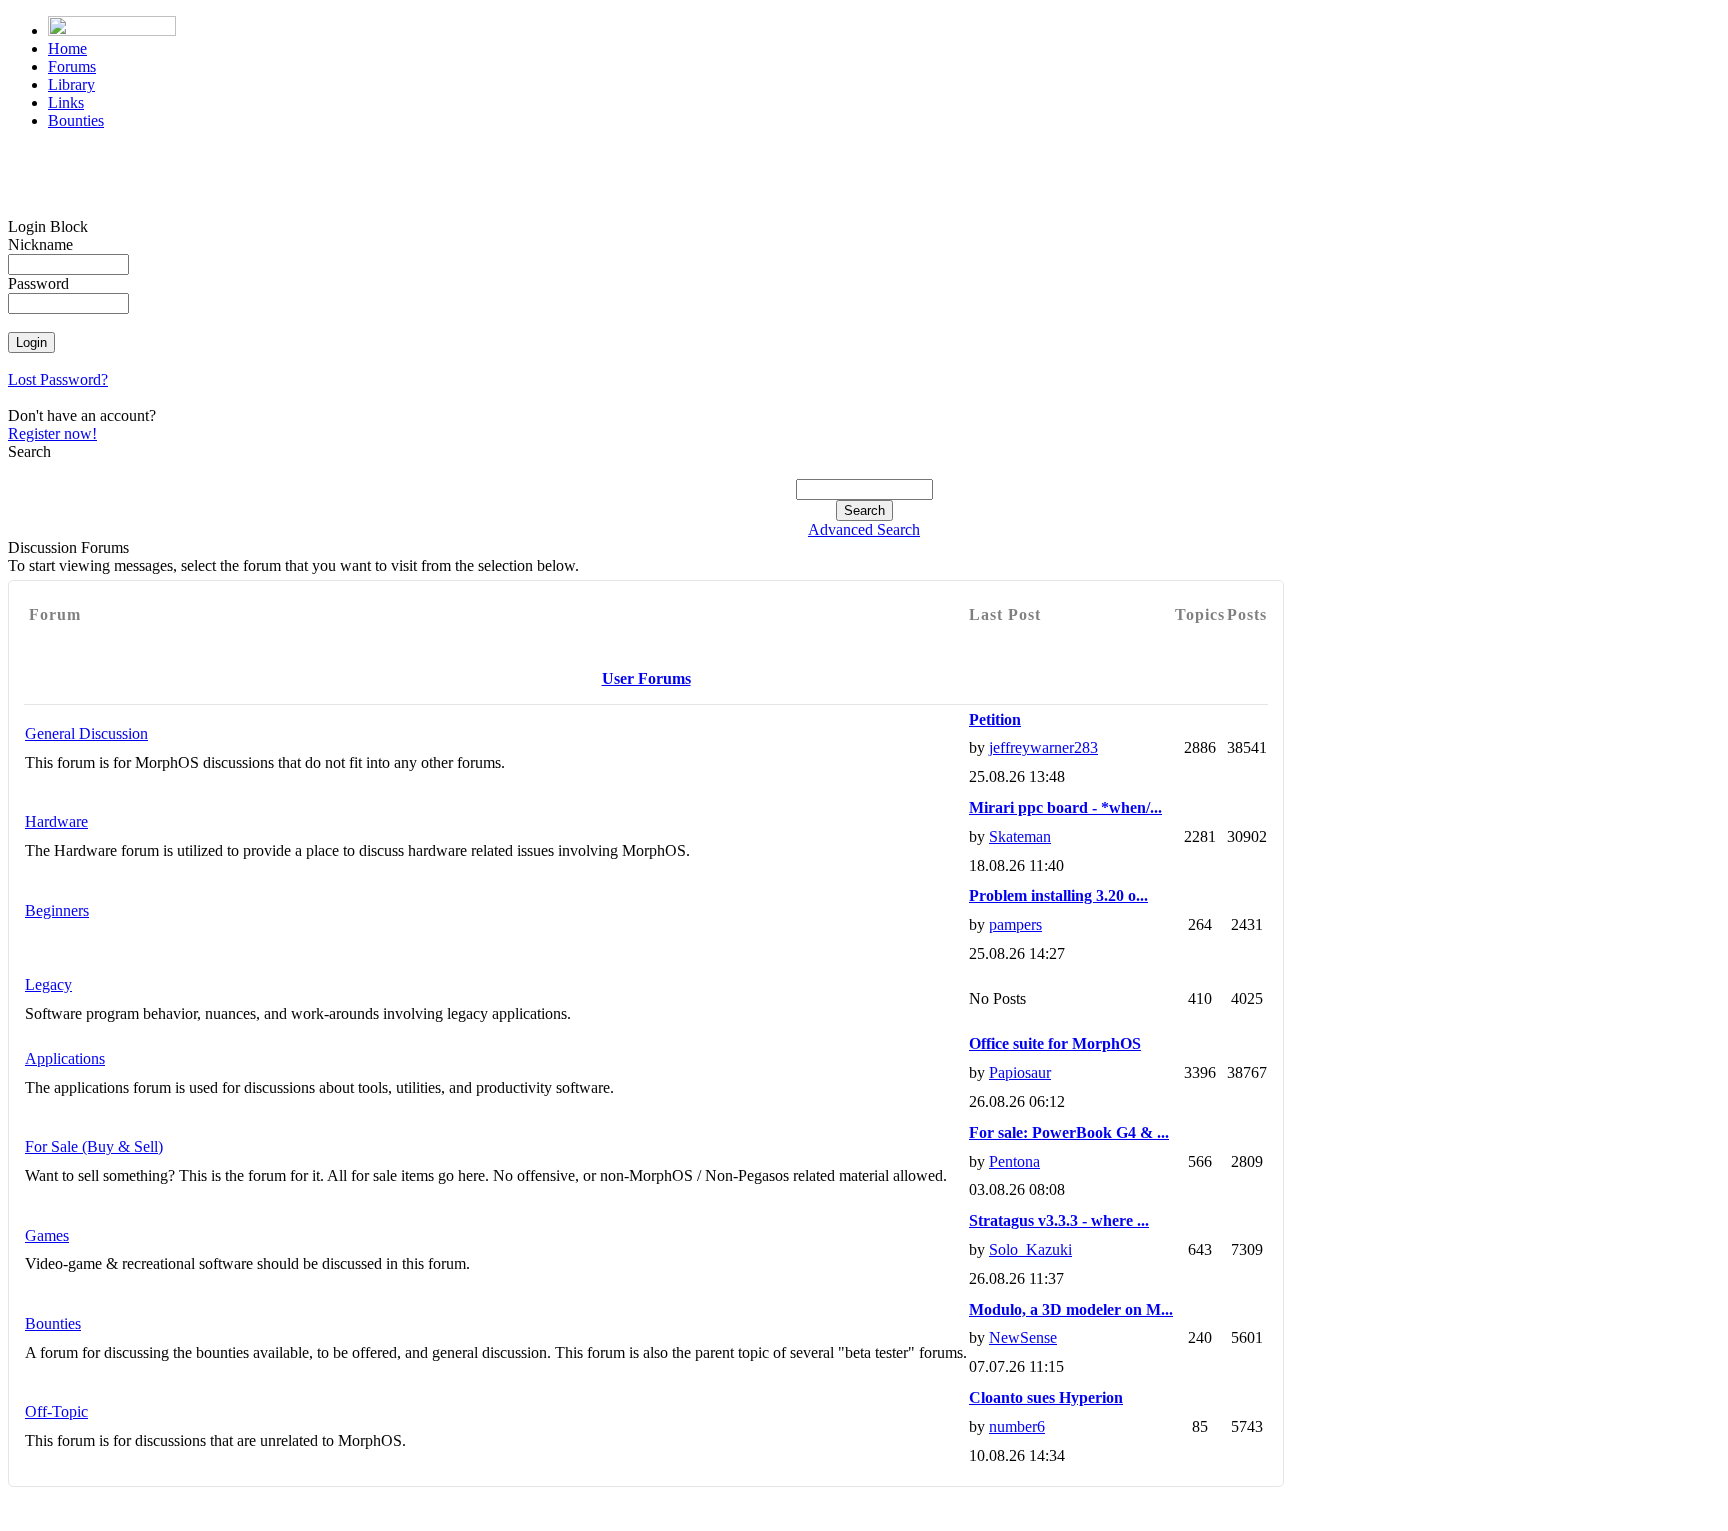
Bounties (76, 120)
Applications (65, 1058)
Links (66, 102)
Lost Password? (58, 379)
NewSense (1023, 1337)
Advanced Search (864, 529)
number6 (1017, 1426)
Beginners (57, 910)
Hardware (56, 821)
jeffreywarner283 (1043, 747)
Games (47, 1235)
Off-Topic (56, 1411)
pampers (1015, 924)
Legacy (48, 984)
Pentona (1014, 1161)
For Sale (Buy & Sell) (94, 1146)
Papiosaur (1020, 1072)
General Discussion (86, 733)
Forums (72, 66)
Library (71, 84)
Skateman (1020, 836)
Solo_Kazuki (1030, 1249)
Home (67, 48)
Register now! (52, 433)
